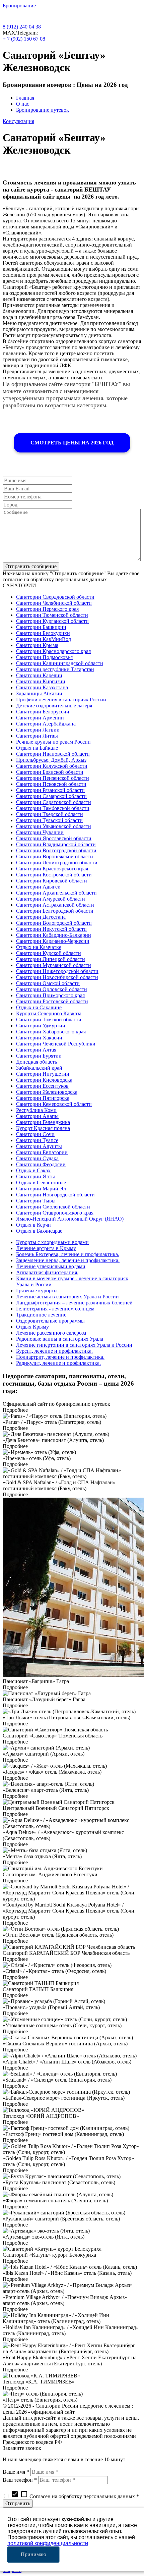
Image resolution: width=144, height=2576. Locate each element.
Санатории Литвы (37, 736)
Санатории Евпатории (42, 1152)
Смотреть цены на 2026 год (72, 443)
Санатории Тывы (36, 1201)
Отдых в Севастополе (41, 1183)
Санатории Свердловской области (55, 597)
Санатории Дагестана (41, 917)
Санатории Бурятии (39, 1056)
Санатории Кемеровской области (54, 1104)
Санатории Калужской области (52, 766)
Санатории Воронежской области (55, 856)
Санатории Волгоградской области (56, 850)
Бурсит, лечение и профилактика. (54, 1351)
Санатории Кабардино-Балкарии (54, 935)
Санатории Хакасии (39, 1038)
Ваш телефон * (20, 2480)
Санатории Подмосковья (44, 657)
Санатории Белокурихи (43, 633)
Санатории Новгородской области (55, 1195)
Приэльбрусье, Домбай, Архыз (51, 760)
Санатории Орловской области (52, 989)
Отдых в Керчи (33, 1225)
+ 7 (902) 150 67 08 (24, 39)
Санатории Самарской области (51, 796)
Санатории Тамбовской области (53, 808)
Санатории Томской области (49, 1019)
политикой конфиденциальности (48, 2543)
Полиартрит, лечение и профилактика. (60, 1357)
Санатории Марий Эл (41, 1189)
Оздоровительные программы (50, 1321)
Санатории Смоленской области (53, 1207)
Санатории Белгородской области (55, 911)
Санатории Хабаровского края (51, 1032)
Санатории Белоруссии (43, 712)
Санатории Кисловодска (44, 1080)
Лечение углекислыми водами (51, 1266)
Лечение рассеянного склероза (51, 1333)
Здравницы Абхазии (39, 693)
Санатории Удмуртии (41, 1026)
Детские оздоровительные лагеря (54, 706)
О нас (23, 104)
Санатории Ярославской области (54, 838)
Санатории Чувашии (40, 832)
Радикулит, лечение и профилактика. (58, 1363)
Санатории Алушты (39, 1146)
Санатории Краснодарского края (53, 651)
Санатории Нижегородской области (57, 971)
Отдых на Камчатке (39, 947)
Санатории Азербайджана (46, 724)
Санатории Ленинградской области (57, 863)
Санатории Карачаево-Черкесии (53, 941)
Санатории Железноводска (47, 1092)
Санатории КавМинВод (44, 639)
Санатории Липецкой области (51, 959)
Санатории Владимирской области (56, 844)
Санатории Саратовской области (54, 802)
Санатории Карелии (39, 675)
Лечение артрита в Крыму (46, 1248)
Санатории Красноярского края (52, 869)
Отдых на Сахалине (39, 1007)
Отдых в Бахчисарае (39, 1231)
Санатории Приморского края (50, 995)
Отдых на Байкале (37, 748)
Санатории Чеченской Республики (56, 1044)
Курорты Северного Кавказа (49, 1013)
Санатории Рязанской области (50, 790)
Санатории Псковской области (51, 784)
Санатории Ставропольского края (55, 1213)
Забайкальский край (39, 1068)
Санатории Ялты (35, 1176)
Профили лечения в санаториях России (61, 700)
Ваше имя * (16, 2472)
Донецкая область (37, 1062)
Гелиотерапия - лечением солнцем (55, 1309)
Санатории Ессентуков (42, 1086)
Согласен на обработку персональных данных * (75, 2496)
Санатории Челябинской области (54, 603)
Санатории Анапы (37, 1116)
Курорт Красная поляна (43, 1128)
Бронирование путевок (43, 110)
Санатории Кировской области (52, 881)
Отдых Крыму (32, 1327)
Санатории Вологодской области (54, 923)
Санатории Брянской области (50, 772)
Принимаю (33, 2554)
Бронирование (19, 6)
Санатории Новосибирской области (57, 977)
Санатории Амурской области (51, 899)
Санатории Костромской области (54, 875)
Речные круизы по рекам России (53, 742)
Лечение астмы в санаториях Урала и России (67, 1297)
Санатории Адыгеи (38, 887)
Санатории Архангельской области (56, 893)
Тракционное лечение (41, 1315)
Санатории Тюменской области (52, 615)
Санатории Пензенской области (53, 778)
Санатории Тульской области (49, 820)
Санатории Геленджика (43, 1122)
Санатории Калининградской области (60, 663)
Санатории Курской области (49, 953)
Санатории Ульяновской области (54, 826)
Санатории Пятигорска (43, 1098)
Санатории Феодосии (41, 1164)
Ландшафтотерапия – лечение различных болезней (74, 1303)
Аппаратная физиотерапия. (47, 1272)
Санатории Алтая (36, 1050)
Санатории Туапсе (37, 1140)
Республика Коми (36, 1110)
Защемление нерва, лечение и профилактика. (68, 1260)
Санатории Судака (37, 1158)
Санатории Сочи (35, 1134)
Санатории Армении (40, 718)
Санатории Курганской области (52, 621)
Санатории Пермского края (47, 609)
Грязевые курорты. (38, 1291)
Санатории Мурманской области (54, 965)
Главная (25, 98)
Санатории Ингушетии (43, 1074)
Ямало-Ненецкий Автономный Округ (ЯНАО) (70, 1219)
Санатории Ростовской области (52, 1001)
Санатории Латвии (38, 730)
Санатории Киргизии (41, 681)
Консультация (18, 121)
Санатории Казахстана (42, 687)
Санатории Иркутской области (51, 929)
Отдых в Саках (33, 1170)
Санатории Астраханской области (55, 905)
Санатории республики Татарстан (55, 669)
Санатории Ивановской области (53, 754)
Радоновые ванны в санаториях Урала (60, 1339)
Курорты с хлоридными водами (52, 1242)
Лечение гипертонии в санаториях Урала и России (74, 1345)
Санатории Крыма (37, 645)
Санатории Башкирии (41, 627)
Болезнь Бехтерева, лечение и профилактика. (68, 1254)
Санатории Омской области (48, 983)
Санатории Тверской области (50, 814)
